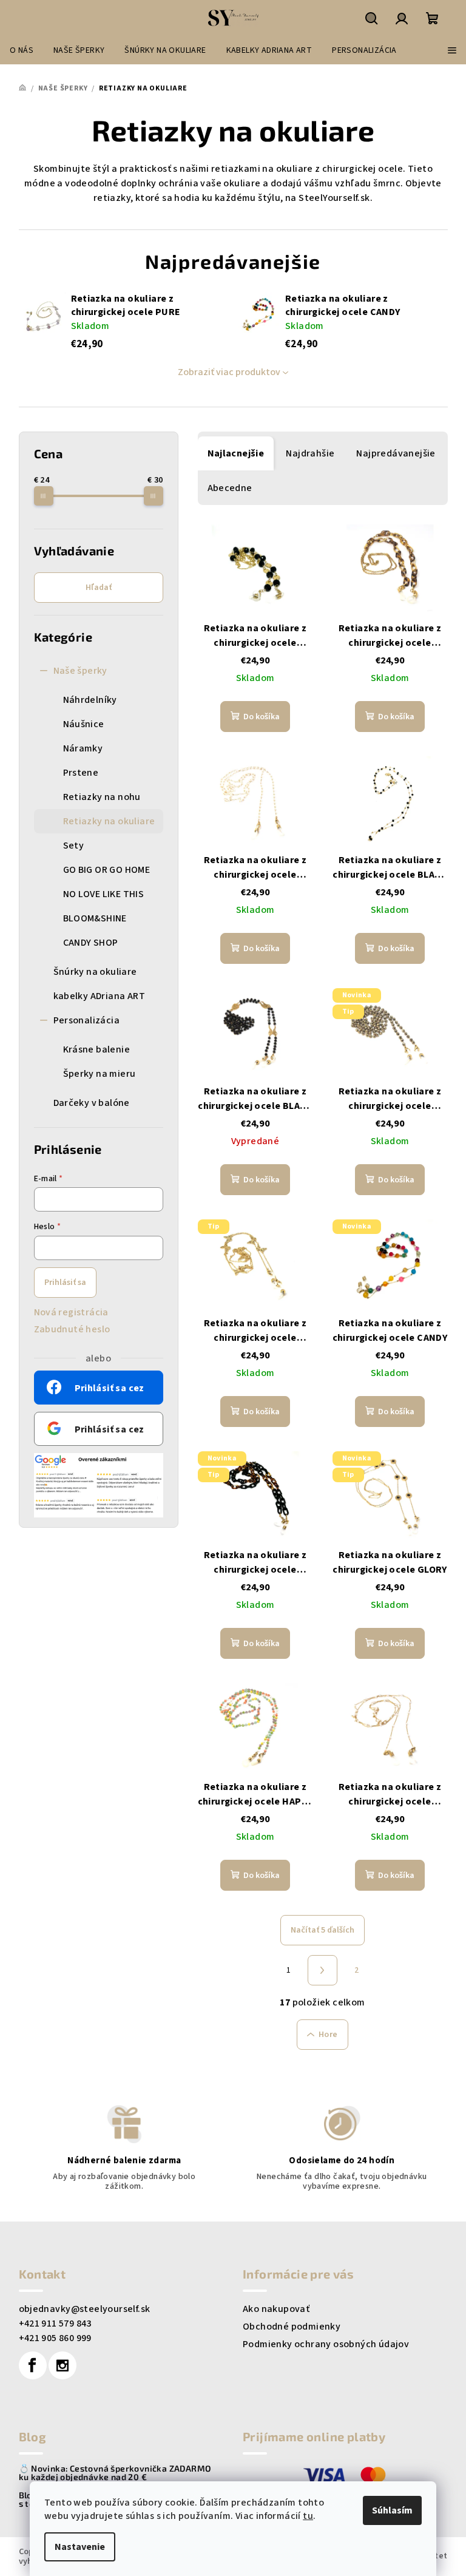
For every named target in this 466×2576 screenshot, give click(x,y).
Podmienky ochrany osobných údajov (326, 2344)
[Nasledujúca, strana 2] (323, 1970)
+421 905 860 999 (55, 2338)
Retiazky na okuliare (109, 821)
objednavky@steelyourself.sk (85, 2309)
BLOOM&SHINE (95, 918)
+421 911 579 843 (55, 2323)
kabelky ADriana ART (100, 996)
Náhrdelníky (90, 700)
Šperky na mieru (100, 1074)
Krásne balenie (97, 1049)
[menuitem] (22, 50)
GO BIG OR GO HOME (107, 870)
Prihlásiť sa (65, 1283)
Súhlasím (392, 2510)
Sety (74, 846)
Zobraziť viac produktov (229, 372)
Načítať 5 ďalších (322, 1930)
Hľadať (99, 588)
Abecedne (230, 488)
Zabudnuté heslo (72, 1329)
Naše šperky (80, 671)
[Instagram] (62, 2365)
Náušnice (84, 724)
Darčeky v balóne (92, 1103)
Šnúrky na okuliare (95, 972)
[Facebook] (33, 2365)
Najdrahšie (310, 453)
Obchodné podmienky (292, 2327)
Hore (328, 2035)
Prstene (81, 773)
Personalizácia (87, 1020)
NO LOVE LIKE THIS (104, 894)
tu (308, 2516)
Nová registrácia (71, 1312)
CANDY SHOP (91, 943)
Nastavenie (80, 2547)
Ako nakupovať (276, 2309)
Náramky (83, 748)
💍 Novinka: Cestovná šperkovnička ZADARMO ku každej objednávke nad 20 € (115, 2473)
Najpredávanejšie (396, 453)
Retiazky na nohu (102, 797)
